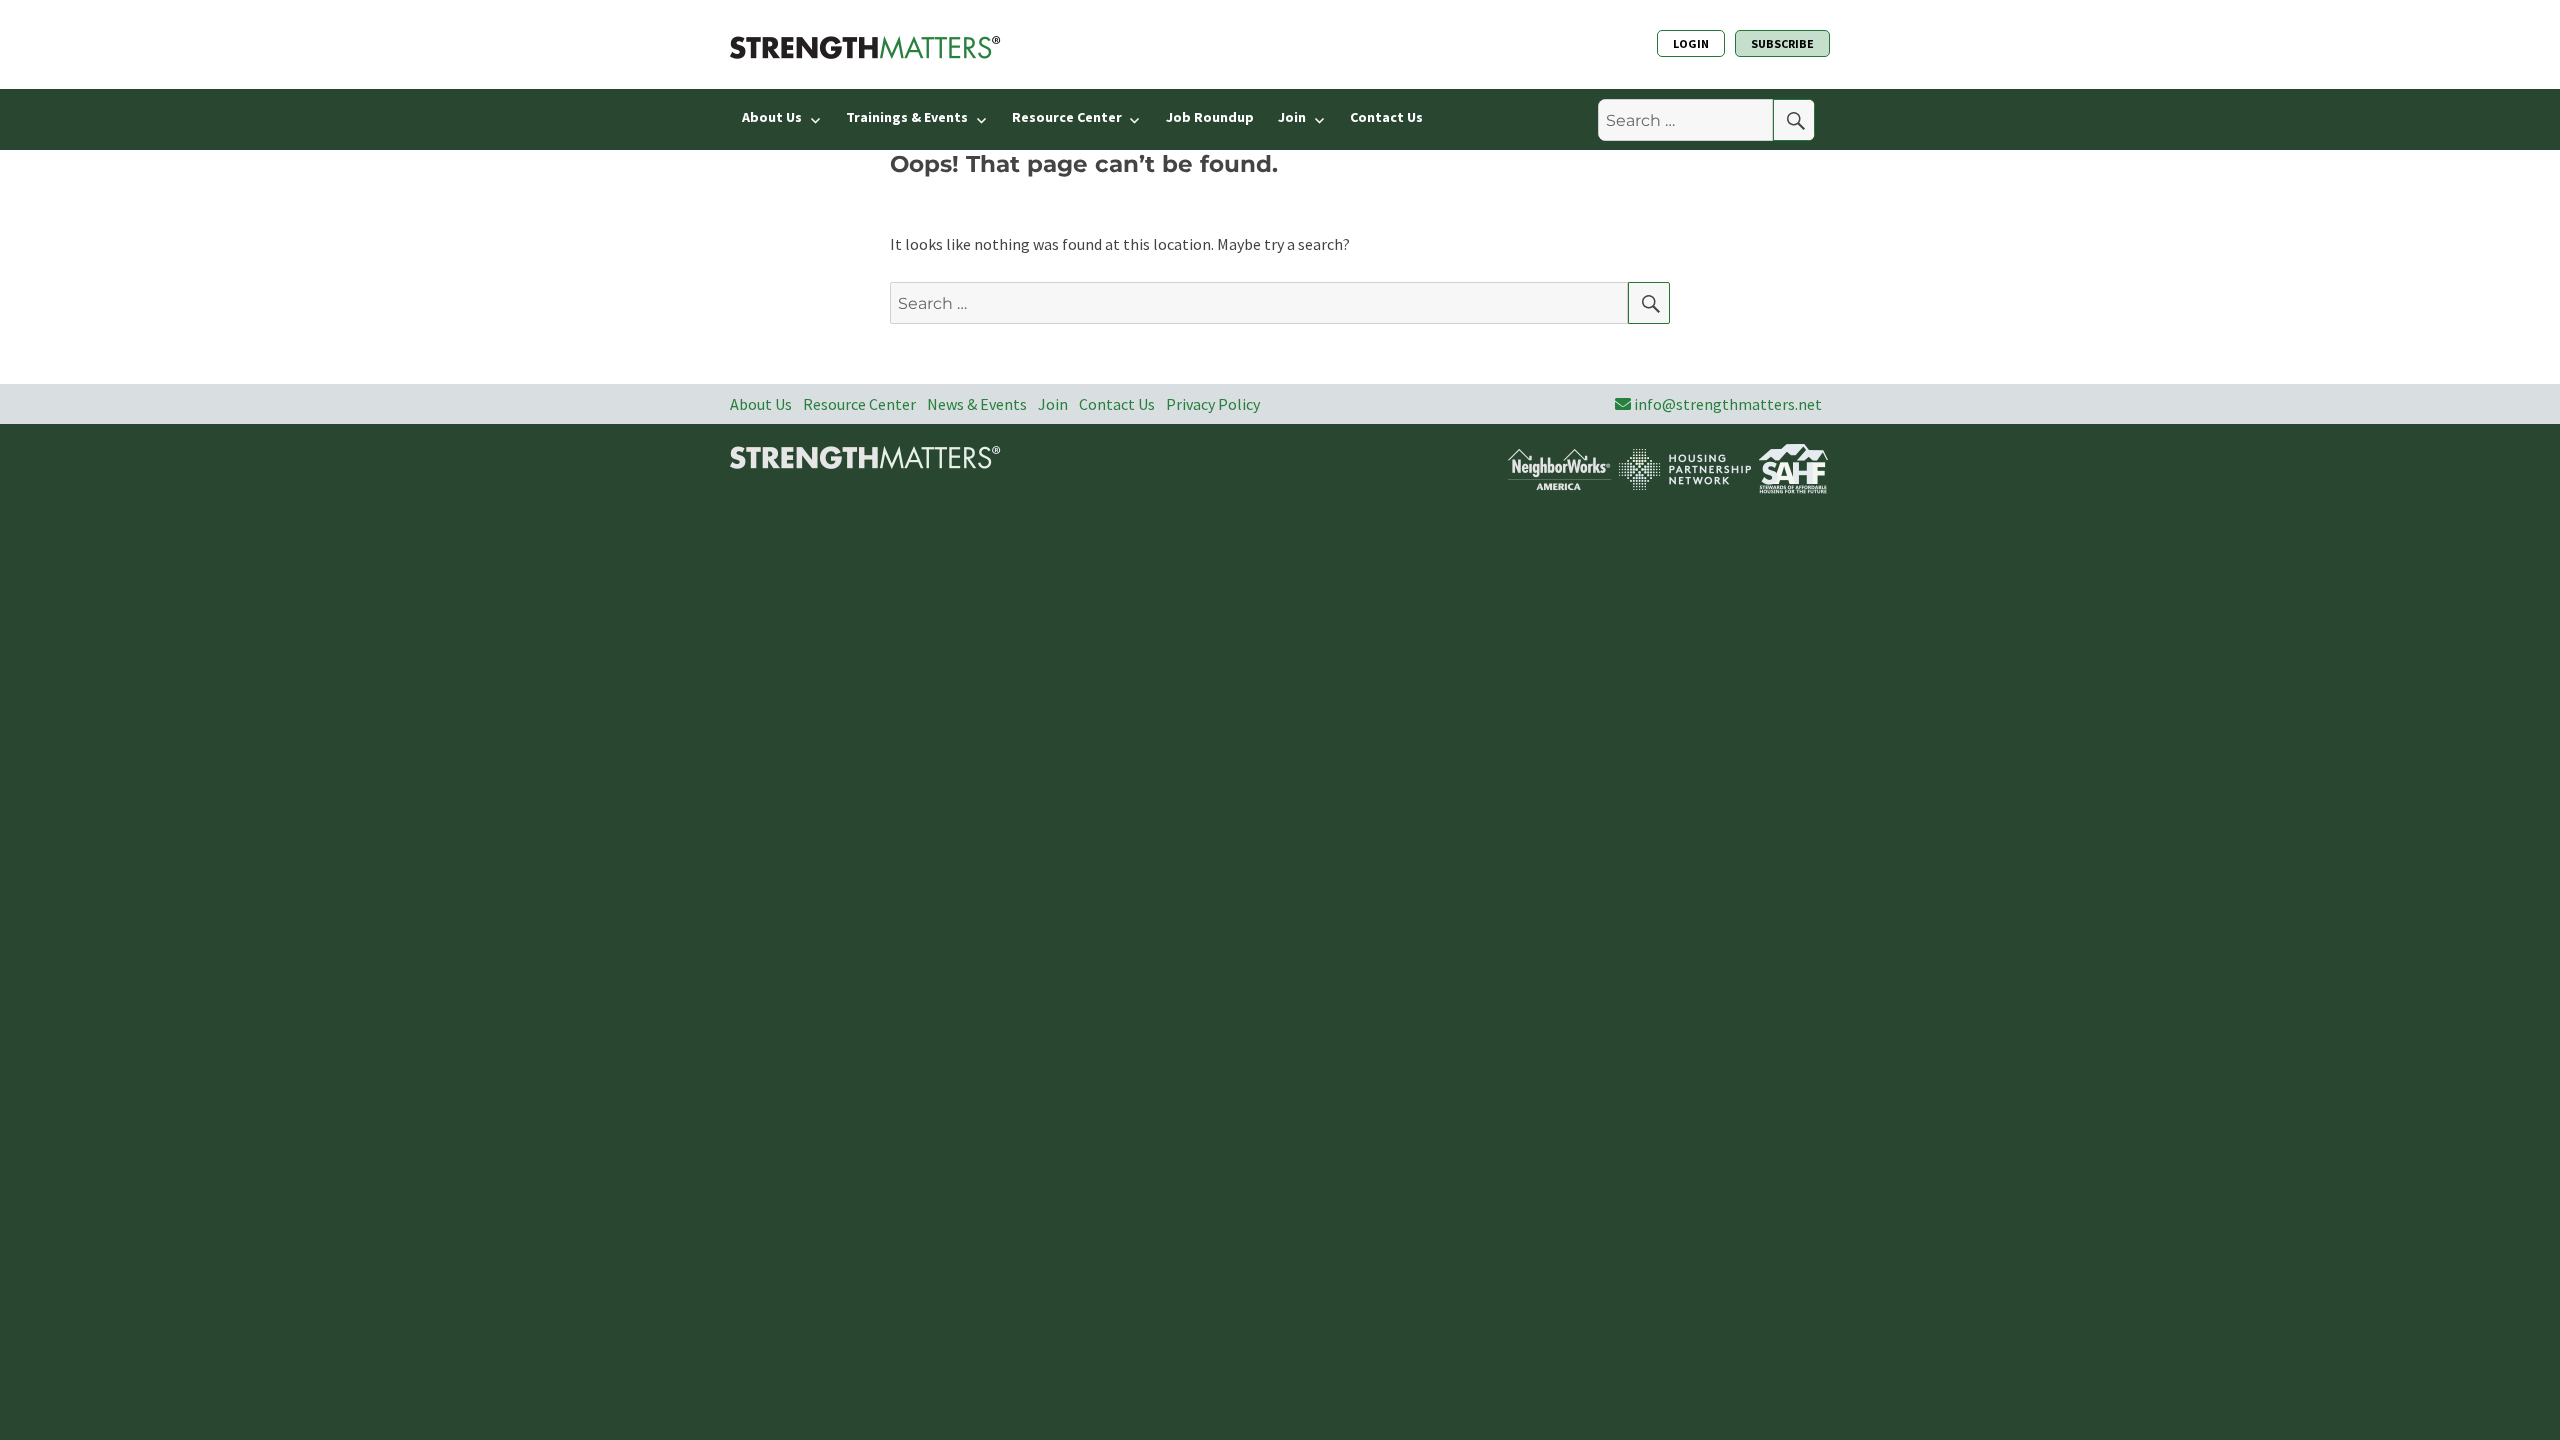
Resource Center (1067, 117)
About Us (772, 117)
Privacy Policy (1213, 404)
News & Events (977, 404)
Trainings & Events (907, 117)
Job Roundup (1210, 117)
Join (1292, 117)
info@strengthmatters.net (1728, 404)
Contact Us (1386, 117)
